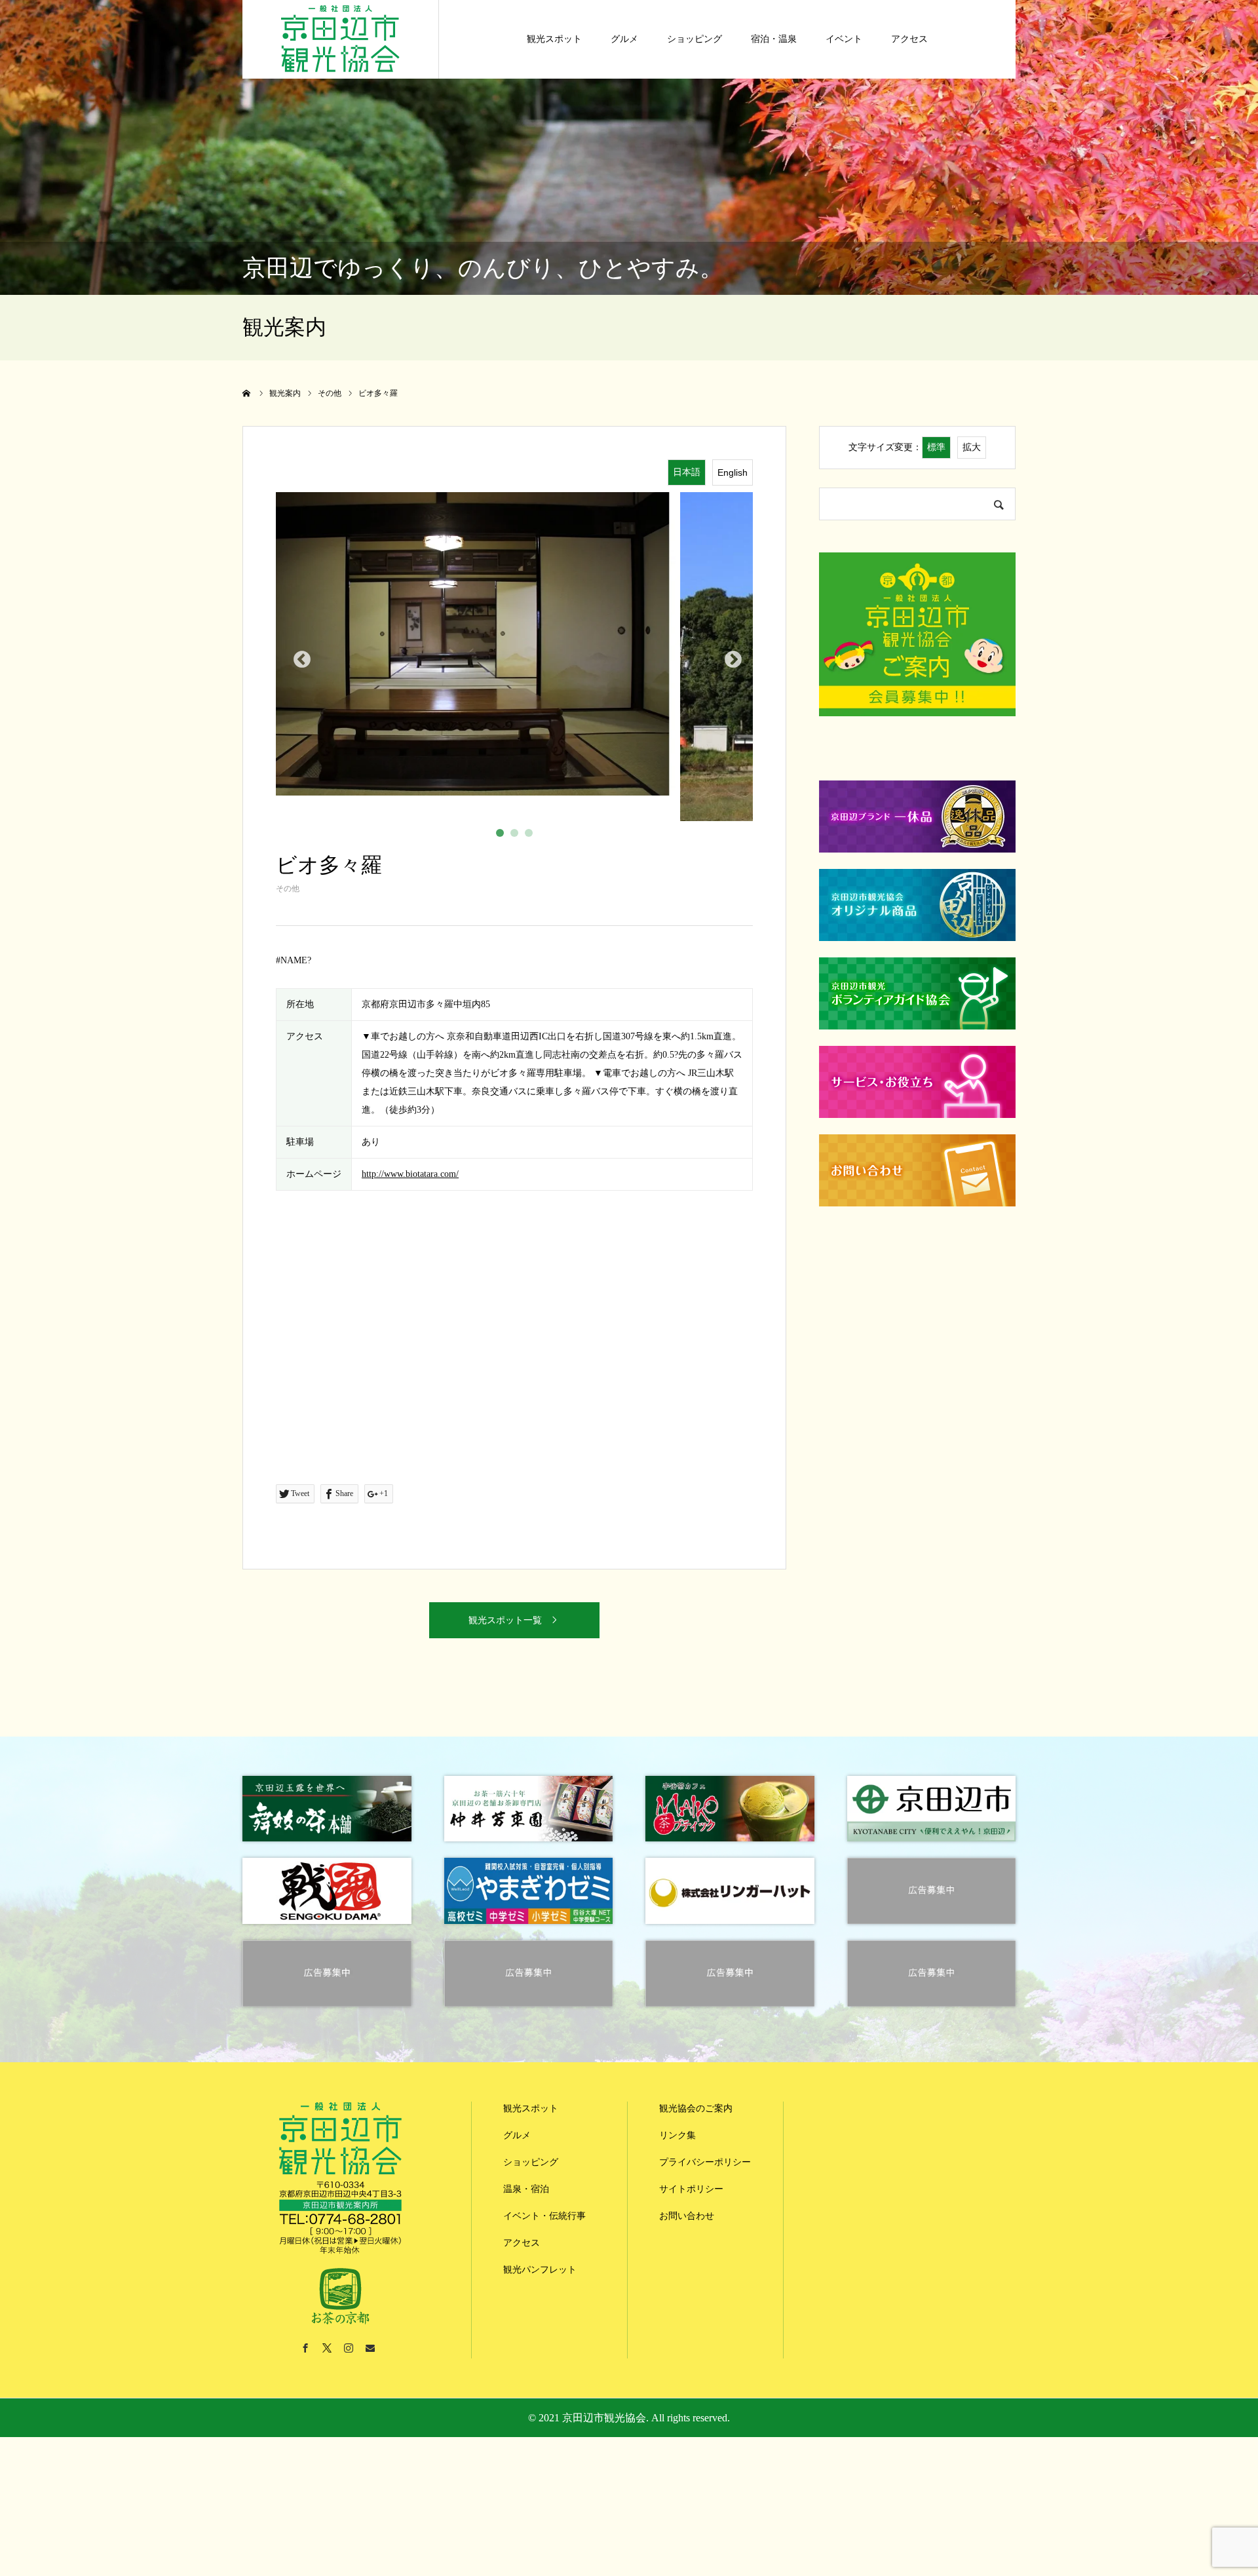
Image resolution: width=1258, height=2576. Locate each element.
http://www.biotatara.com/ (410, 1174)
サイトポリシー (691, 2189)
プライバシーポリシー (705, 2162)
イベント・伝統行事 (544, 2216)
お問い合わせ (687, 2216)
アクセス (909, 39)
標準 (936, 447)
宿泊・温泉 (774, 39)
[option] (514, 657)
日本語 (687, 472)
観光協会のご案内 (696, 2108)
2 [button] (517, 836)
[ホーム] (247, 393)
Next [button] (730, 657)
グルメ (624, 39)
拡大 (972, 447)
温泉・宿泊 (526, 2189)
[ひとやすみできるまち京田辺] (340, 36)
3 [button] (531, 836)
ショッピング (695, 39)
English (733, 472)
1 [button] (503, 836)
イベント (844, 39)
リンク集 (677, 2135)
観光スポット (554, 39)
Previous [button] (299, 657)
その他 (288, 889)
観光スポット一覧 (505, 1620)
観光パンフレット (540, 2270)
